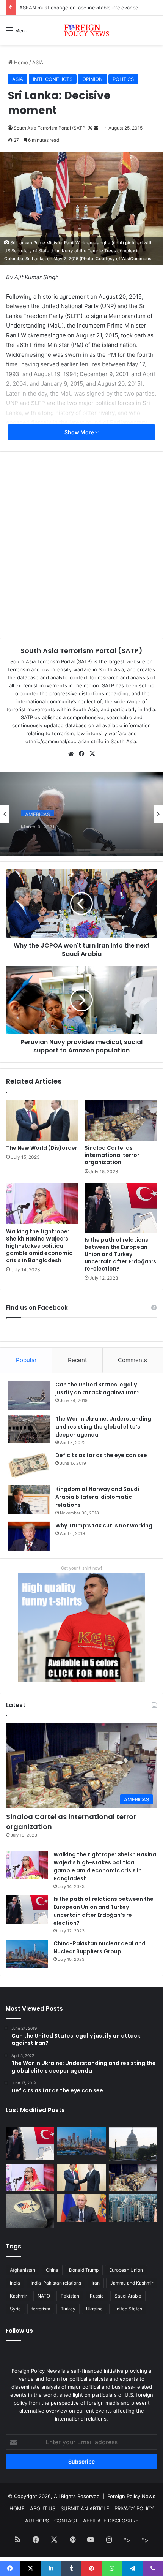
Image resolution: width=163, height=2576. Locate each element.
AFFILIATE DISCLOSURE (111, 2521)
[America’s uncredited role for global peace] (133, 2144)
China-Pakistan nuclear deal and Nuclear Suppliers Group (100, 1947)
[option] (81, 814)
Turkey (68, 2309)
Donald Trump (84, 2270)
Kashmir (18, 2296)
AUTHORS (37, 2521)
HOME (17, 2508)
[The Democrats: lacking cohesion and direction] (30, 2211)
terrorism (41, 2309)
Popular (26, 1360)
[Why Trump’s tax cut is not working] (29, 1536)
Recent (77, 1360)
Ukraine (94, 2309)
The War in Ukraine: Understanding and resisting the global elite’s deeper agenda (103, 1427)
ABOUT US (43, 2508)
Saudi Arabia (128, 2296)
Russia (97, 2296)
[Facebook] (81, 754)
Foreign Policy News (131, 2496)
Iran (96, 2283)
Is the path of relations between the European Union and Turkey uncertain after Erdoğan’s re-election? (120, 1254)
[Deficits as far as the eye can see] (29, 1466)
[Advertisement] (81, 130)
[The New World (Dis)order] (42, 1120)
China (52, 2270)
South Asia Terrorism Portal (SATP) (81, 651)
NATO (44, 2296)
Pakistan (70, 2296)
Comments (132, 1360)
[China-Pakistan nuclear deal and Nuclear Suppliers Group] (27, 1954)
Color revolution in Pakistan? (53, 8)
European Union (126, 2270)
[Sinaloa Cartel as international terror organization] (121, 1120)
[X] (92, 754)
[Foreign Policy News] (81, 30)
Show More (80, 432)
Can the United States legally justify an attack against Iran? (98, 1388)
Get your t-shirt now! (81, 1568)
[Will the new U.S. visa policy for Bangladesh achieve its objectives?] (133, 2208)
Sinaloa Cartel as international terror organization (112, 1155)
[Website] (71, 754)
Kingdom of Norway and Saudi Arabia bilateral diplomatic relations (97, 1497)
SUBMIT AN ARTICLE (85, 2508)
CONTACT (66, 2521)
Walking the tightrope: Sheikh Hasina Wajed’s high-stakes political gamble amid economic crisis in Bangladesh (39, 1246)
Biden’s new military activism (66, 833)
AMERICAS (38, 811)
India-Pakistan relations (56, 2283)
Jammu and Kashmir (132, 2283)
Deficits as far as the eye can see (101, 1455)
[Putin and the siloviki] (81, 2208)
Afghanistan (23, 2270)
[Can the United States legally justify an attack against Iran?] (29, 1395)
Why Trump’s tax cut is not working (104, 1525)
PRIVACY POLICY (134, 2508)
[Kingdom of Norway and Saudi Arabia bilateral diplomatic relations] (29, 1500)
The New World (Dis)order (42, 1148)
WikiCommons (136, 259)
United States (128, 2309)
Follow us (19, 2331)
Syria (15, 2309)
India (15, 2283)
